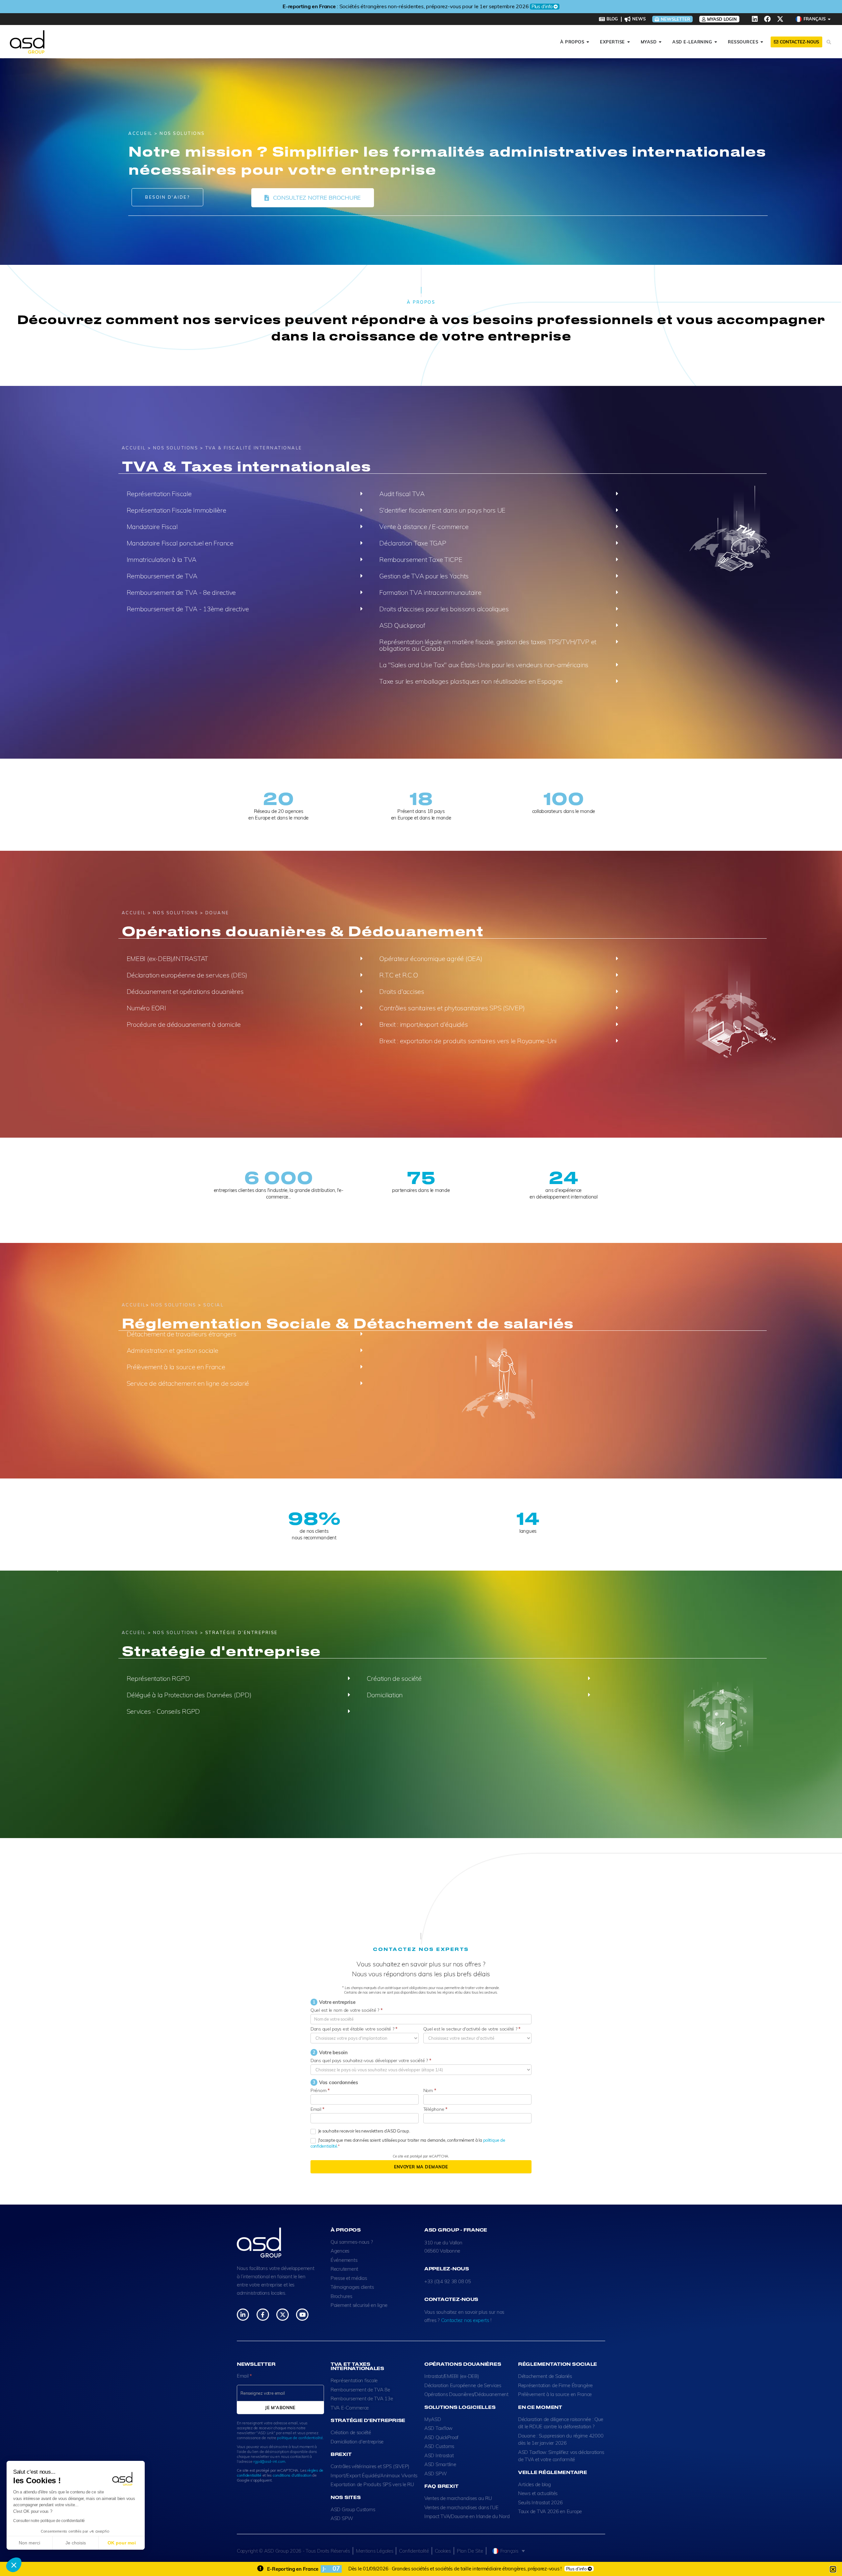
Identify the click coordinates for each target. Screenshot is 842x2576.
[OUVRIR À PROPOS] (588, 42)
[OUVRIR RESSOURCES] (762, 42)
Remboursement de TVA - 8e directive (181, 592)
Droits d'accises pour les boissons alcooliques (444, 609)
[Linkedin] (755, 19)
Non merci (29, 2543)
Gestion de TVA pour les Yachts (424, 576)
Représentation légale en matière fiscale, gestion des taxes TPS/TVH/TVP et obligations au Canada (488, 645)
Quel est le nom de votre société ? (346, 2010)
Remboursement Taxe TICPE (421, 559)
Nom (430, 2090)
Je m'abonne (280, 2408)
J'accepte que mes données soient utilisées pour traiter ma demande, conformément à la (408, 2143)
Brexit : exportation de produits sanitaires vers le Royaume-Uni (468, 1041)
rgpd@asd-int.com (269, 2461)
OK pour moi (122, 2543)
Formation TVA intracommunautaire (430, 592)
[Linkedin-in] (243, 2315)
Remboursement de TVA (162, 576)
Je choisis (76, 2543)
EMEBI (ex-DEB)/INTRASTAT (168, 959)
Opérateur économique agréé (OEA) (431, 959)
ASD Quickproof (402, 625)
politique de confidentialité (300, 2438)
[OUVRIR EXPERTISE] (629, 42)
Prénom (320, 2090)
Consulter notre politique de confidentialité (49, 2521)
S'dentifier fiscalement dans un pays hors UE (442, 510)
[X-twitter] (780, 19)
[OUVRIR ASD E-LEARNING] (716, 42)
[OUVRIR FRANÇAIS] (829, 19)
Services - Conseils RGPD (163, 1711)
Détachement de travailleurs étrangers (182, 1334)
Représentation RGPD (158, 1678)
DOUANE (217, 913)
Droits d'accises (402, 991)
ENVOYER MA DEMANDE (421, 2167)
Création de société (394, 1678)
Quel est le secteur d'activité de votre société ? (472, 2029)
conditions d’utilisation (292, 2475)
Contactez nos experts (465, 2320)
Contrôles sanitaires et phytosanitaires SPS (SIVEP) (452, 1008)
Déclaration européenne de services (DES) (187, 975)
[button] (14, 2565)
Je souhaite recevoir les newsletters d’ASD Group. (364, 2131)
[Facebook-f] (263, 2315)
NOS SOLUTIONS (176, 448)
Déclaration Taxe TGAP (413, 543)
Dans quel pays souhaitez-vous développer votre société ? (371, 2060)
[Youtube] (302, 2315)
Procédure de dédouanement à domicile (184, 1024)
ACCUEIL (140, 133)
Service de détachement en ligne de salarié (188, 1383)
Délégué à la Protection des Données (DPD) (189, 1695)
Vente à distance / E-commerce (424, 527)
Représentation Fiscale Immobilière (176, 510)
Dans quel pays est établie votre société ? (354, 2029)
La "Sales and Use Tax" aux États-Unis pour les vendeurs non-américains (484, 665)
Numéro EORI (146, 1008)
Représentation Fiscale (159, 494)
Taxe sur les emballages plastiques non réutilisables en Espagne (471, 681)
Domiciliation (385, 1695)
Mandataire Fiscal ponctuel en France (180, 543)
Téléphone (435, 2109)
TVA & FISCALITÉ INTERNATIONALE (254, 448)
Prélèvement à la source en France (176, 1367)
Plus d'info (530, 7)
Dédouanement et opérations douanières (185, 991)
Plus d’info (576, 2569)
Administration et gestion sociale (173, 1350)
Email (317, 2109)
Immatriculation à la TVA (162, 559)
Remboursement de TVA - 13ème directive (188, 609)
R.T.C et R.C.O (398, 975)
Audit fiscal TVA (402, 494)
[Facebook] (767, 19)
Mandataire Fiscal (152, 527)
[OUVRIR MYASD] (660, 42)
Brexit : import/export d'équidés (423, 1024)
